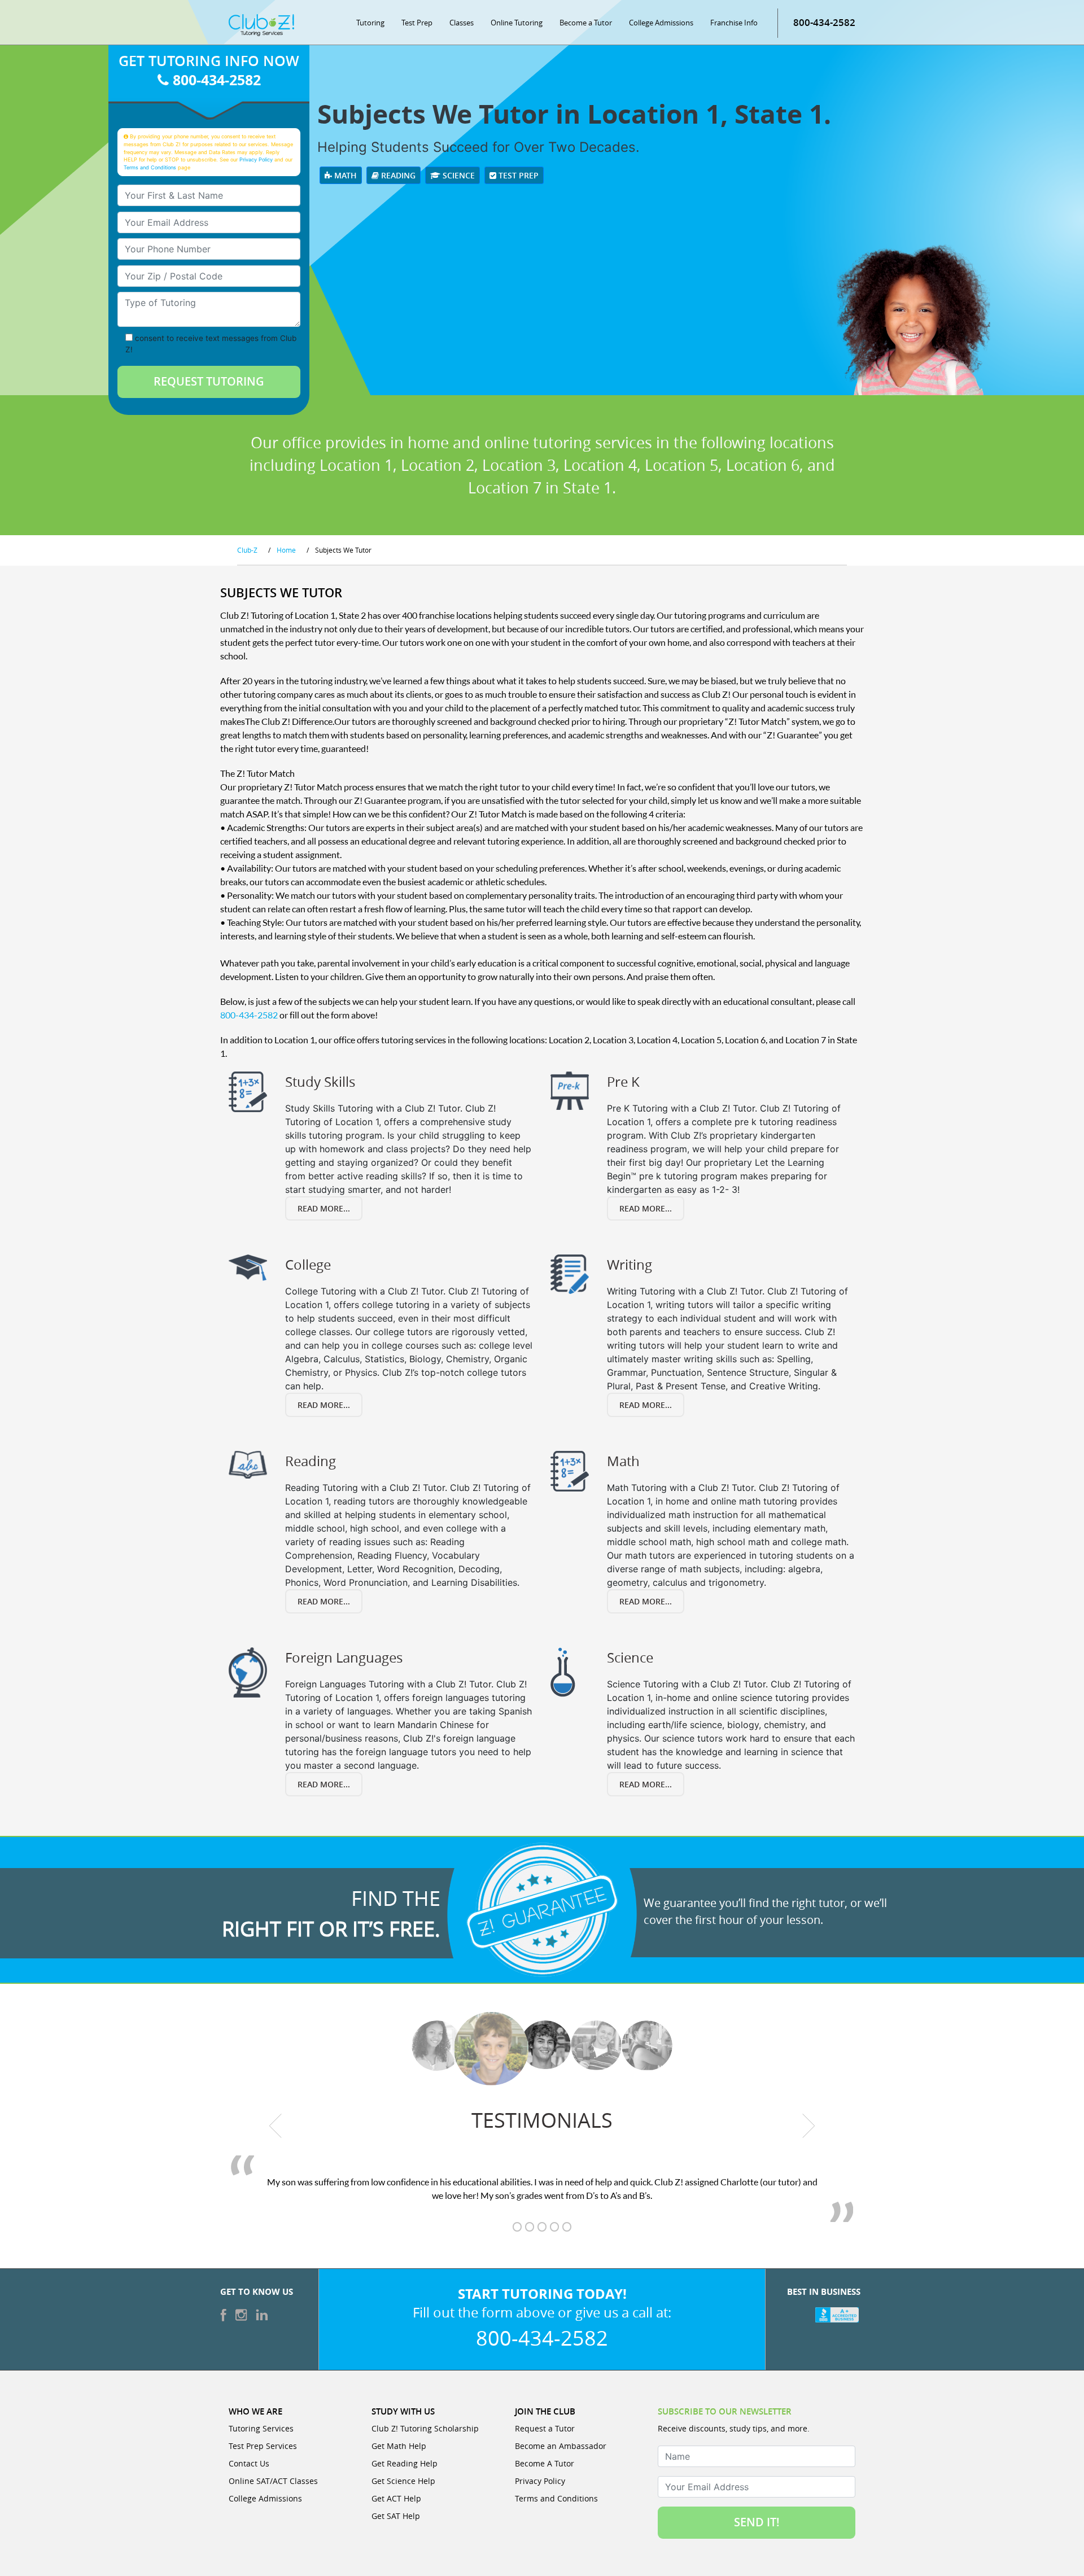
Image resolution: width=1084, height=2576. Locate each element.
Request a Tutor (545, 2428)
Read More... (324, 1208)
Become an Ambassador (561, 2446)
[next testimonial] (809, 2126)
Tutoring (370, 23)
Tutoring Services (261, 2428)
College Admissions (661, 23)
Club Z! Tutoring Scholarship (425, 2428)
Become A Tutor (545, 2463)
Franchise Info (734, 23)
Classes (462, 23)
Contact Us (249, 2463)
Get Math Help (399, 2446)
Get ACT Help (396, 2498)
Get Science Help (403, 2481)
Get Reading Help (405, 2463)
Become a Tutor (586, 23)
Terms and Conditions (150, 167)
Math (344, 175)
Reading (397, 175)
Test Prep (417, 23)
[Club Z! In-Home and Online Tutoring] (261, 24)
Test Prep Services (263, 2446)
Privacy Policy (256, 159)
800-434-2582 (824, 22)
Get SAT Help (396, 2516)
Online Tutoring (517, 23)
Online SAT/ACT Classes (273, 2481)
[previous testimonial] (276, 2126)
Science (458, 175)
